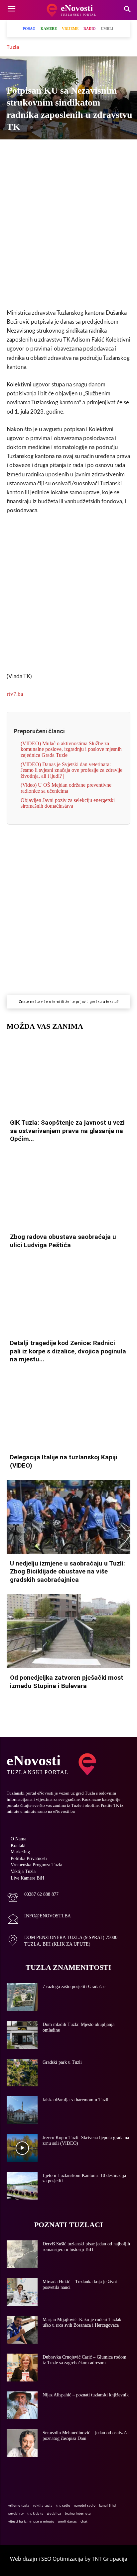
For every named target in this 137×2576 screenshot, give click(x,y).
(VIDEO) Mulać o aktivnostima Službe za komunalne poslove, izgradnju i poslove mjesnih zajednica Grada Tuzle (71, 749)
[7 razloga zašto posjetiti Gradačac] (22, 1997)
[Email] (122, 151)
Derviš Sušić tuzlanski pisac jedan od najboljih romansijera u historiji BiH (86, 2247)
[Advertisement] (68, 230)
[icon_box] (33, 1898)
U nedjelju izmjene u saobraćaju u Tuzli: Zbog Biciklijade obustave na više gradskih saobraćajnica (68, 1571)
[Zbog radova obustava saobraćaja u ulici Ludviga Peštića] (68, 1190)
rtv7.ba (15, 694)
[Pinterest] (91, 151)
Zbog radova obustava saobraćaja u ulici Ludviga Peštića (63, 1241)
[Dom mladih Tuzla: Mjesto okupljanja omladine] (22, 2035)
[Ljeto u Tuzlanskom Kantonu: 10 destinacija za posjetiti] (22, 2186)
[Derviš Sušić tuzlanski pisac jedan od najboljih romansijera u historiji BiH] (22, 2254)
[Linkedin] (76, 151)
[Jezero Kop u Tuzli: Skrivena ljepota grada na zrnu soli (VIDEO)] (22, 2148)
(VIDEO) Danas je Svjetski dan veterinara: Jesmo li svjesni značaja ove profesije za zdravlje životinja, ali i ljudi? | (71, 770)
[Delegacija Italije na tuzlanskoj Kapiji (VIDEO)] (68, 1411)
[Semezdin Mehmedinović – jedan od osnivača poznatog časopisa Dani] (22, 2443)
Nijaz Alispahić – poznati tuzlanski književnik (86, 2395)
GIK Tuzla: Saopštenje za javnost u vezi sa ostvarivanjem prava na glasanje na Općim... (67, 1131)
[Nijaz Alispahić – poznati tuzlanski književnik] (22, 2405)
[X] (30, 151)
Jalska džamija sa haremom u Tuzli (75, 2100)
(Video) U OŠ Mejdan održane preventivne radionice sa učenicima (66, 788)
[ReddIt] (107, 151)
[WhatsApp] (61, 151)
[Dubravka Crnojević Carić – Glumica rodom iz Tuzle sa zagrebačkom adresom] (22, 2368)
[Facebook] (15, 151)
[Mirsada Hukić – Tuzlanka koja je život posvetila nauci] (22, 2292)
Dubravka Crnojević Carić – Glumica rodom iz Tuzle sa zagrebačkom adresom (84, 2360)
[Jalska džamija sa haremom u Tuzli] (22, 2110)
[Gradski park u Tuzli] (22, 2073)
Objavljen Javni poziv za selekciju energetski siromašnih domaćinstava (68, 803)
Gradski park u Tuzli (62, 2062)
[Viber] (46, 151)
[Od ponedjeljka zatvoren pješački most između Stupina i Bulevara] (68, 1631)
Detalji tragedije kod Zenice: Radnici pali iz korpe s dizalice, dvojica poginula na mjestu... (68, 1351)
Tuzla (13, 47)
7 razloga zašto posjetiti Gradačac (74, 1987)
